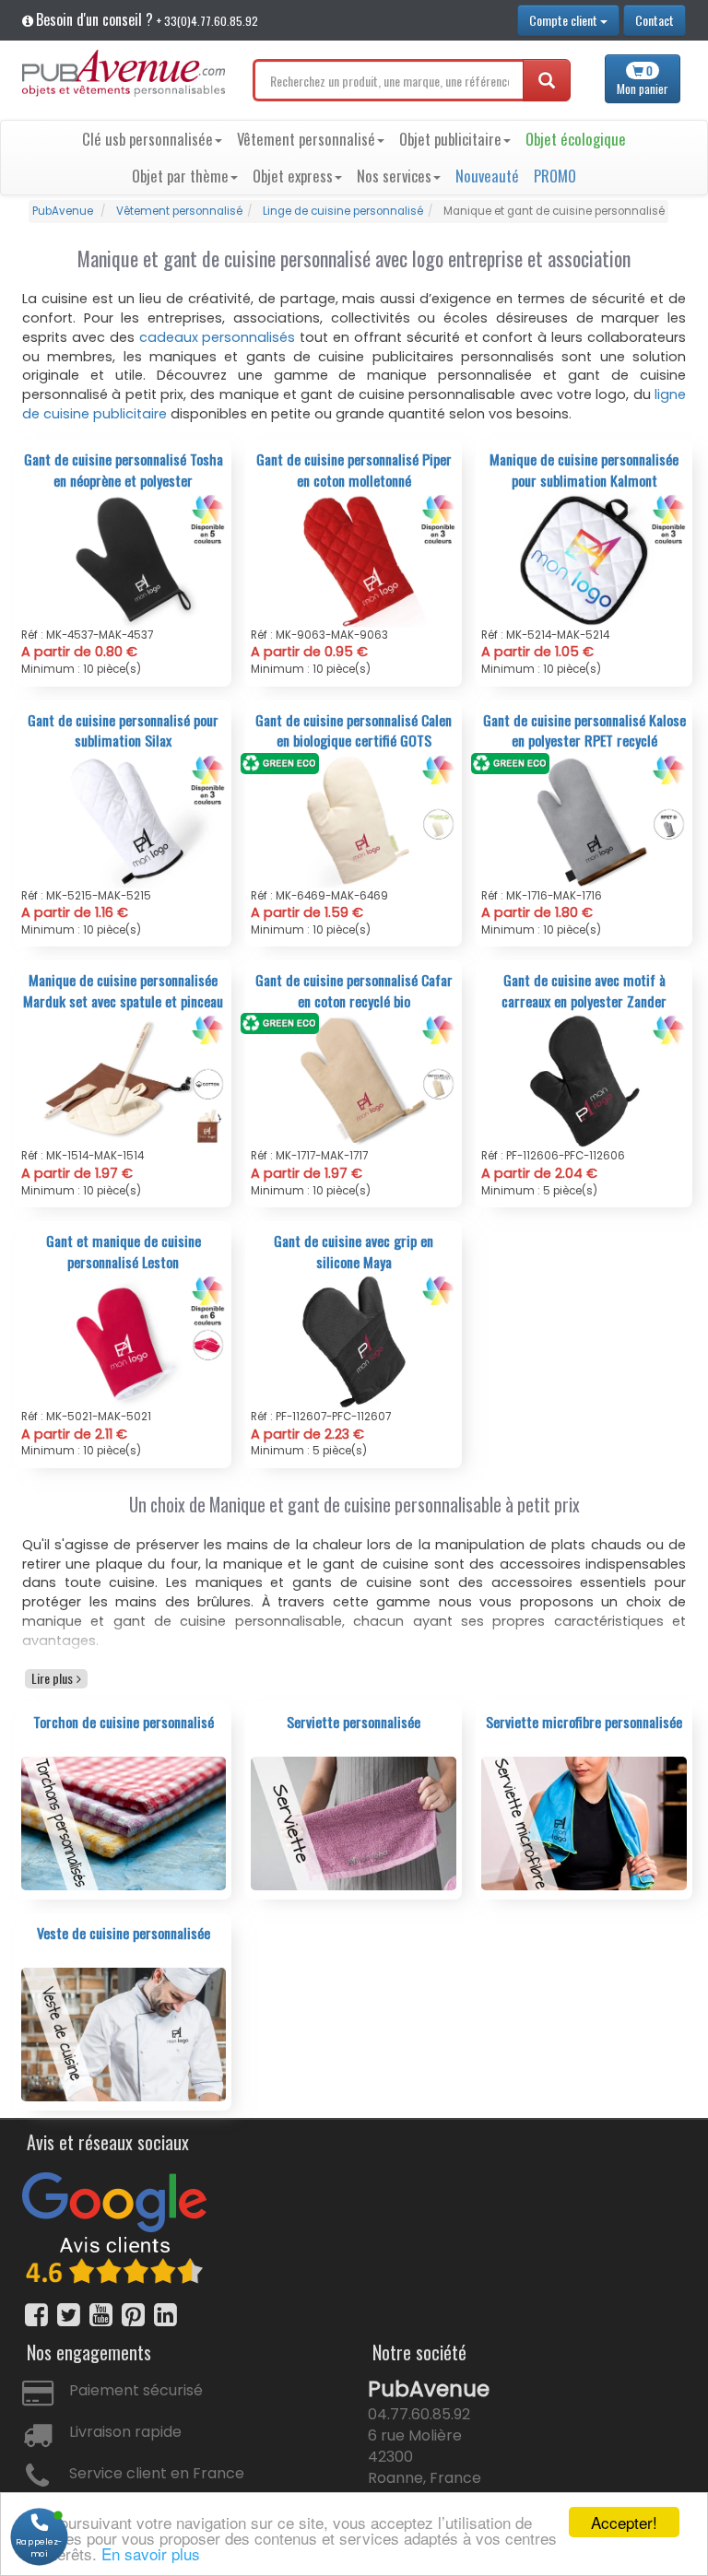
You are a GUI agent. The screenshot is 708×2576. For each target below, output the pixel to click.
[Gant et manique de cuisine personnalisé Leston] (124, 1342)
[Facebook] (36, 2315)
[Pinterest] (133, 2315)
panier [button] (643, 80)
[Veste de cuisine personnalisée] (124, 2033)
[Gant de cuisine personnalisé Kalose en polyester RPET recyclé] (584, 820)
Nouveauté (487, 176)
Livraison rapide (125, 2432)
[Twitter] (69, 2315)
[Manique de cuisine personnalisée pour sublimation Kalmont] (584, 559)
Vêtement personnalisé (306, 139)
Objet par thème (180, 176)
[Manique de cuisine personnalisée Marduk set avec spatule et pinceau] (124, 1081)
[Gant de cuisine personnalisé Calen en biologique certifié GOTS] (354, 820)
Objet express (293, 176)
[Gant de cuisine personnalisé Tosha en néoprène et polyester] (124, 559)
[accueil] (124, 73)
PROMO (555, 176)
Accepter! (624, 2522)
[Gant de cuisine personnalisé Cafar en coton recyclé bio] (354, 1081)
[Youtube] (101, 2315)
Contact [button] (655, 20)
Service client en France (157, 2473)
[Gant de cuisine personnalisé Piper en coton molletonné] (354, 559)
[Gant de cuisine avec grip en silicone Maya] (354, 1342)
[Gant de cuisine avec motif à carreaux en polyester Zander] (584, 1081)
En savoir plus (151, 2553)
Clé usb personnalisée (147, 139)
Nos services (394, 176)
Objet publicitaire (450, 139)
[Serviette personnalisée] (354, 1822)
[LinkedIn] (165, 2315)
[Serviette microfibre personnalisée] (584, 1822)
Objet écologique (576, 139)
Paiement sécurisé (136, 2390)
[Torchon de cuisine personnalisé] (124, 1822)
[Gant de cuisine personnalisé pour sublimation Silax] (124, 820)
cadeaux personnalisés (218, 337)
